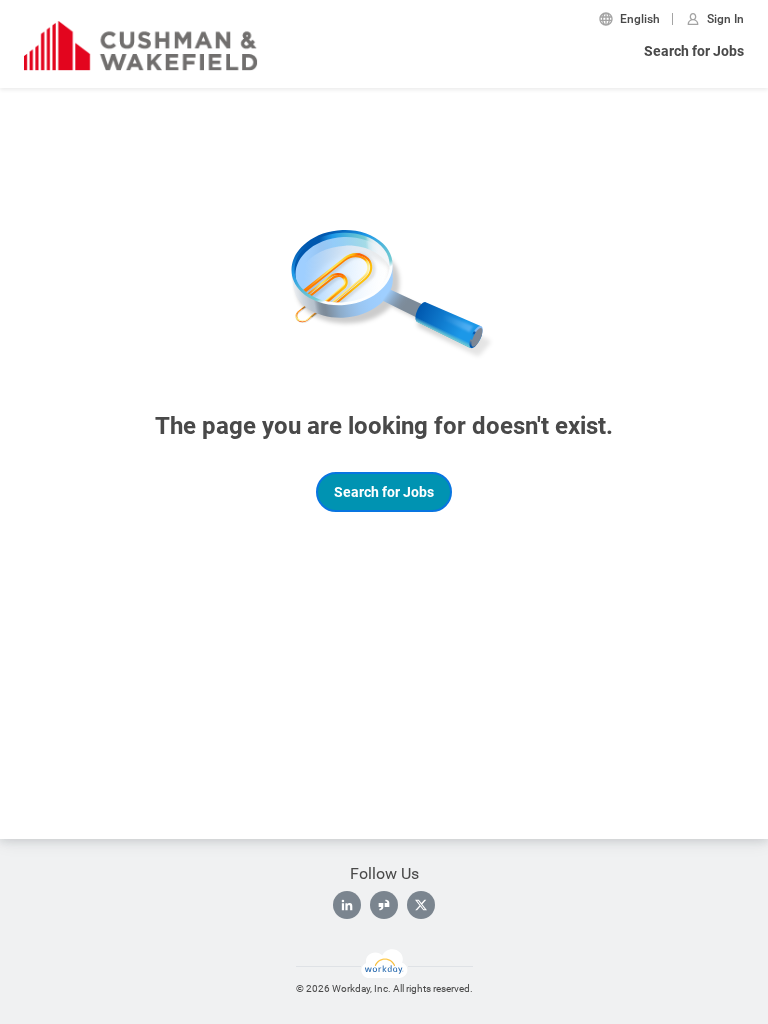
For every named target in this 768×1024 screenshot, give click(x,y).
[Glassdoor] (384, 905)
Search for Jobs (694, 51)
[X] (421, 905)
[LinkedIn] (347, 905)
